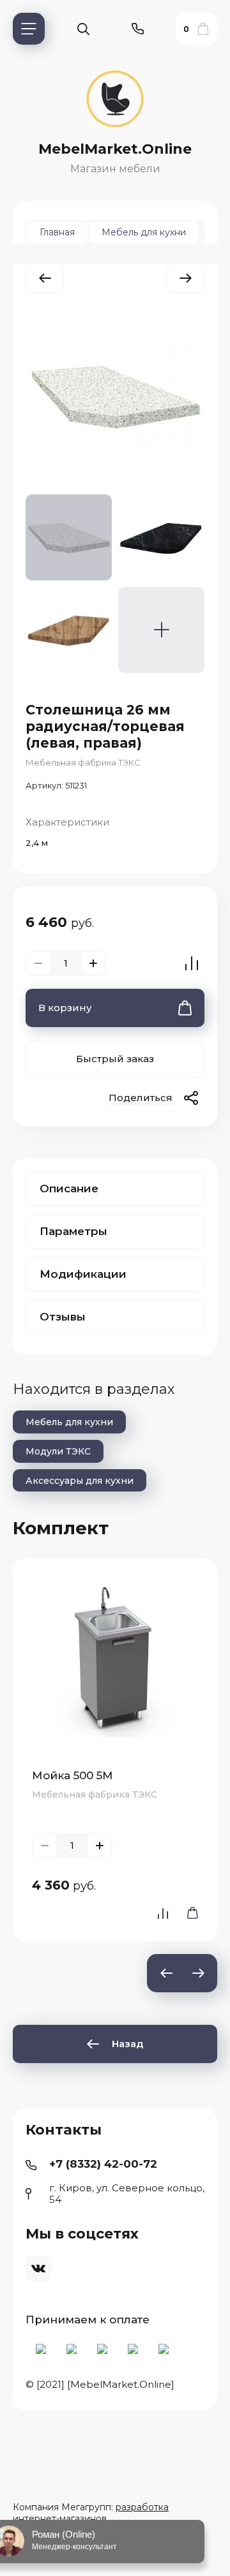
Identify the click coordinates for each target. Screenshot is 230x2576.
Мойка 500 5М (73, 1775)
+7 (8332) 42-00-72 (103, 2164)
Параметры (73, 1231)
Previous (166, 1973)
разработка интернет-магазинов (91, 2513)
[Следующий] (185, 278)
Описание (69, 1188)
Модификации (83, 1274)
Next (198, 1973)
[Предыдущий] (45, 278)
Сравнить (192, 963)
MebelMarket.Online (115, 149)
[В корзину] (188, 1913)
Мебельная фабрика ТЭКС (83, 762)
